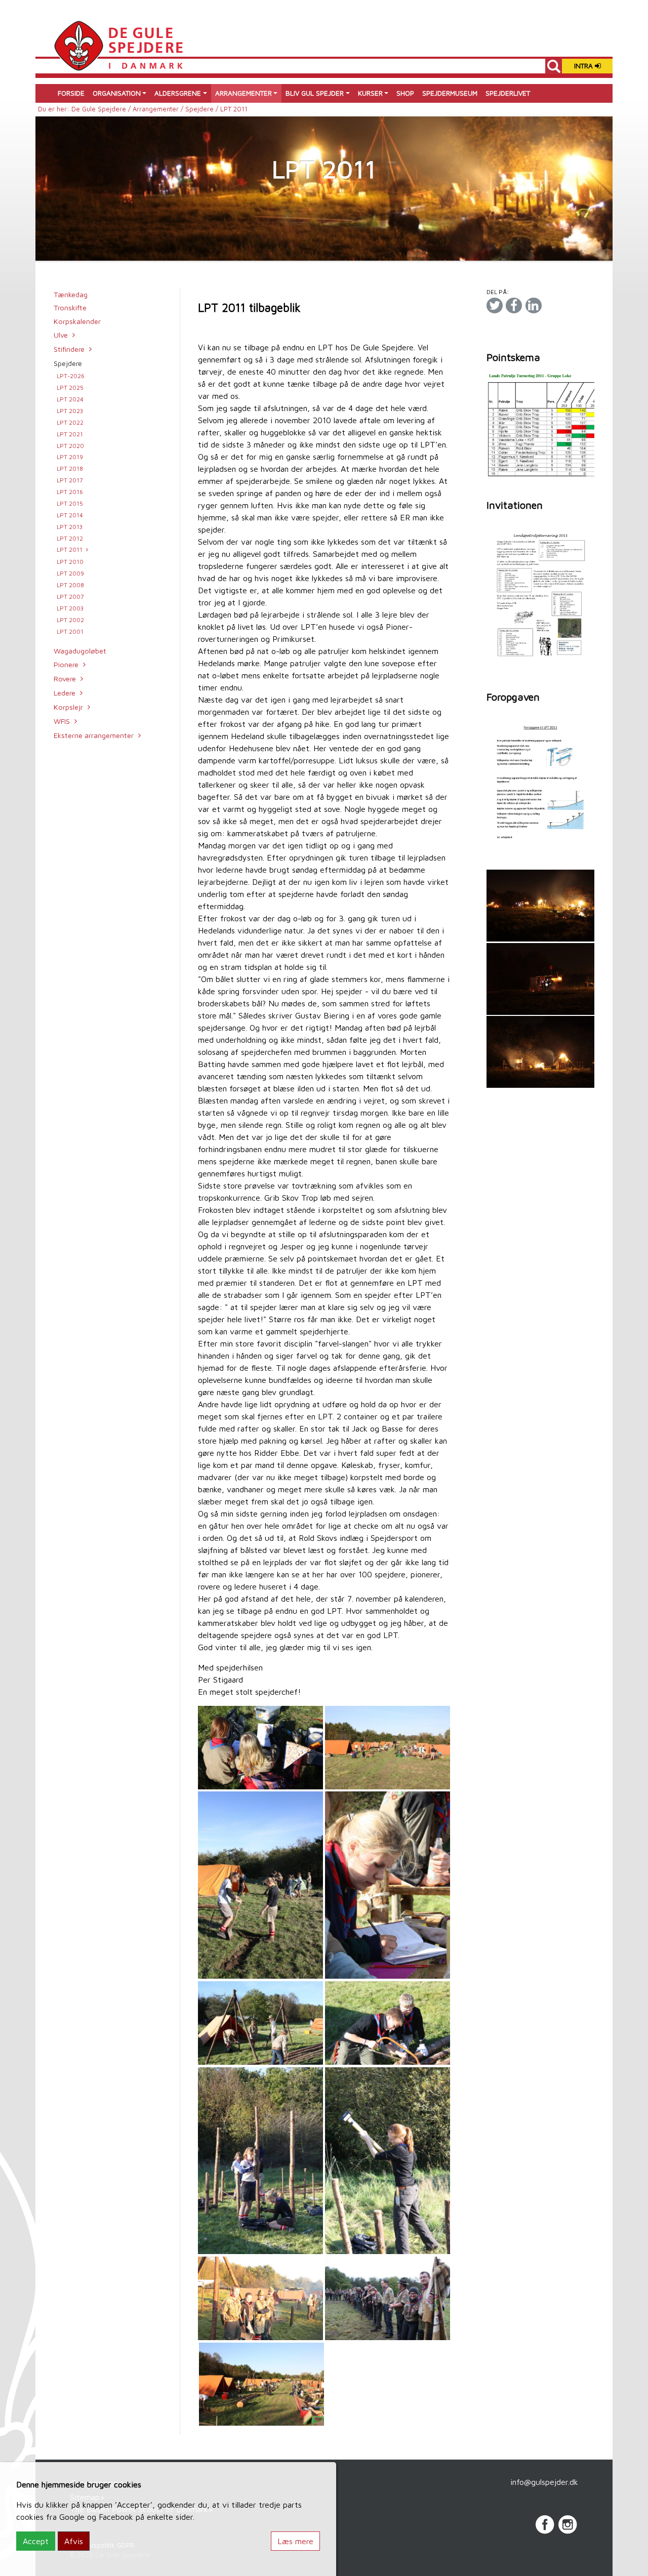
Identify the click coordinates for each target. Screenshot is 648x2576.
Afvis (74, 2541)
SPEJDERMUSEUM (450, 93)
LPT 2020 (70, 446)
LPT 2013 (70, 527)
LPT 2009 (70, 573)
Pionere (66, 664)
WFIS (62, 721)
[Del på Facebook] (514, 305)
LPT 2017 (70, 480)
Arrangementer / (159, 109)
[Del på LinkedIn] (534, 305)
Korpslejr (68, 707)
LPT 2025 (70, 387)
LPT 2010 (70, 562)
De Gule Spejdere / (102, 109)
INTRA (584, 66)
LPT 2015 (70, 503)
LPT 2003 (70, 608)
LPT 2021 (70, 434)
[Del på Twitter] (495, 305)
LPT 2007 (70, 597)
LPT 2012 (70, 538)
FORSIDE (71, 93)
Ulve (61, 335)
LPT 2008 (70, 585)
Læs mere (295, 2541)
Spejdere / (203, 109)
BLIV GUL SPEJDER (315, 93)
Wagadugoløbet (80, 651)
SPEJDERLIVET (508, 93)
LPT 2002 (70, 620)
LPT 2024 (70, 399)
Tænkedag (71, 294)
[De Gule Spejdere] (118, 45)
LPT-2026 (71, 376)
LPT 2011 (70, 549)
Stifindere (69, 349)
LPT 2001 (70, 631)
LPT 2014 (70, 515)
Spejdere (68, 363)
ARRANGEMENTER (244, 93)
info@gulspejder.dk (544, 2482)
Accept (36, 2541)
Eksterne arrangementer (94, 735)
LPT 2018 (70, 468)
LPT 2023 (70, 411)
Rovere (65, 679)
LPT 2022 (70, 422)
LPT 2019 (70, 457)
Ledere (65, 693)
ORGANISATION (117, 93)
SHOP (405, 93)
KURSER (370, 93)
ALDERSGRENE (178, 93)
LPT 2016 (70, 492)
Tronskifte (70, 308)
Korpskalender (77, 321)
